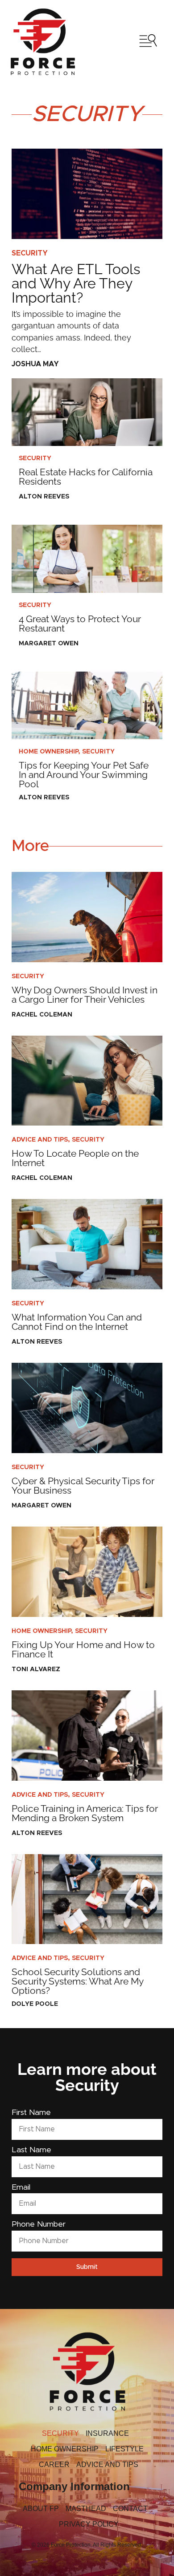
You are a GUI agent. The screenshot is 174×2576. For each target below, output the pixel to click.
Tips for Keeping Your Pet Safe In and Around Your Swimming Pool (84, 775)
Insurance (107, 2433)
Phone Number (39, 2225)
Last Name (31, 2150)
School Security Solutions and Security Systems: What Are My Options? (77, 1981)
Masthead (86, 2509)
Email (21, 2188)
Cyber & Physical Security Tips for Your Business (83, 1486)
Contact (130, 2509)
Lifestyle (124, 2449)
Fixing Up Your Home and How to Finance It (83, 1649)
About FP (41, 2509)
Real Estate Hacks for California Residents (86, 477)
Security (30, 253)
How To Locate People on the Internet (75, 1158)
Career (54, 2465)
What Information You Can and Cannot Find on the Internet (77, 1322)
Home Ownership (48, 752)
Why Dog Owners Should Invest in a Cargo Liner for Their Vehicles (85, 995)
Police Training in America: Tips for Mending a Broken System (85, 1813)
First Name (31, 2113)
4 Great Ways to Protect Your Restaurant (80, 624)
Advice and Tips (40, 1140)
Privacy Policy (89, 2524)
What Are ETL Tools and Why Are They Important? (76, 283)
